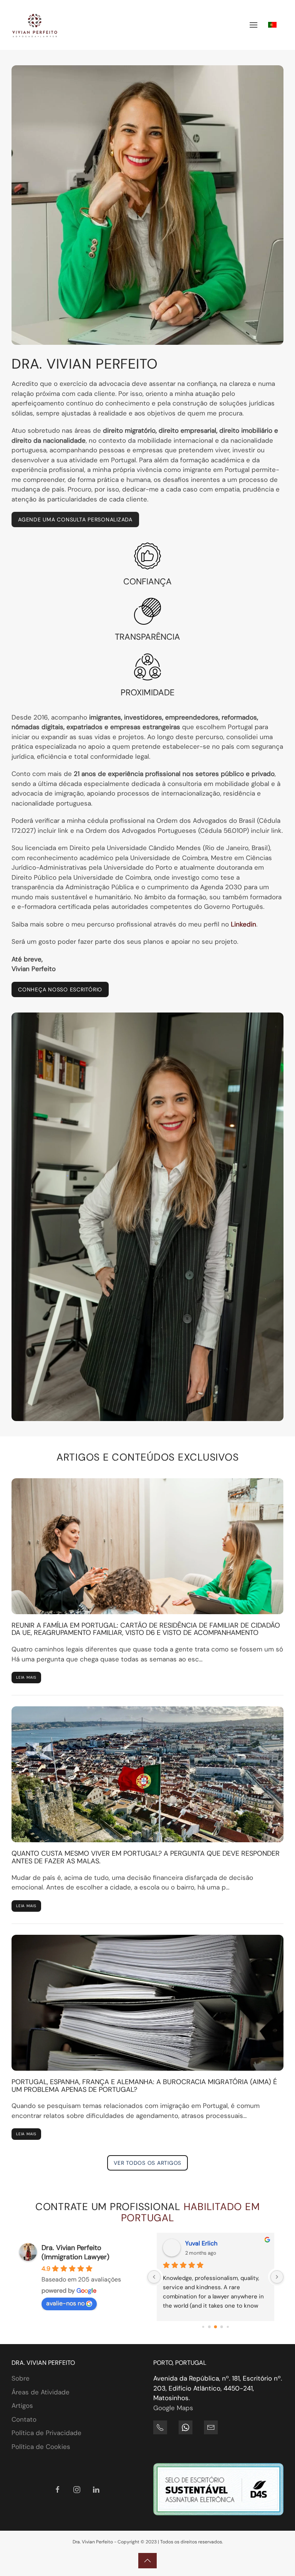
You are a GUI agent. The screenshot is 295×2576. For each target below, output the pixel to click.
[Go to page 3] (222, 2327)
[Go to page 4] (228, 2327)
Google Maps (173, 2408)
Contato (24, 2419)
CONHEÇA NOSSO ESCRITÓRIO (60, 989)
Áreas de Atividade (41, 2392)
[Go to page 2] (215, 2327)
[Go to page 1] (210, 2327)
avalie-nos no (65, 2303)
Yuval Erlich (201, 2243)
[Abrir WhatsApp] (276, 2557)
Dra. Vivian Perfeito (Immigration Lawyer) (75, 2252)
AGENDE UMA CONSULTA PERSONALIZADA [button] (75, 520)
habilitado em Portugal (191, 2212)
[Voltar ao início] (35, 25)
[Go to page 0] (203, 2327)
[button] (254, 25)
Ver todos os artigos (147, 2163)
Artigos (22, 2406)
